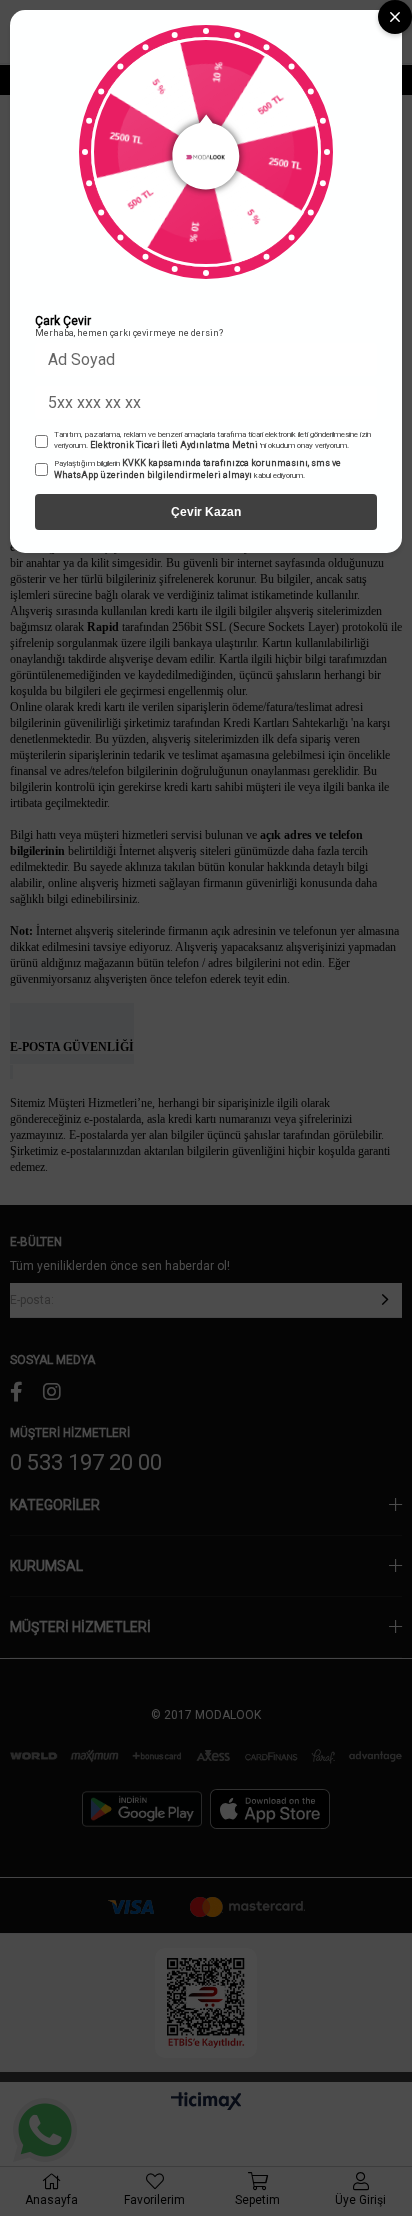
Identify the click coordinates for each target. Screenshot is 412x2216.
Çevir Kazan (206, 512)
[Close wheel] (395, 17)
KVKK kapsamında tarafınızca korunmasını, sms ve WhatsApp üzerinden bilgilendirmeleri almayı (197, 469)
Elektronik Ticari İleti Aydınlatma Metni (174, 445)
